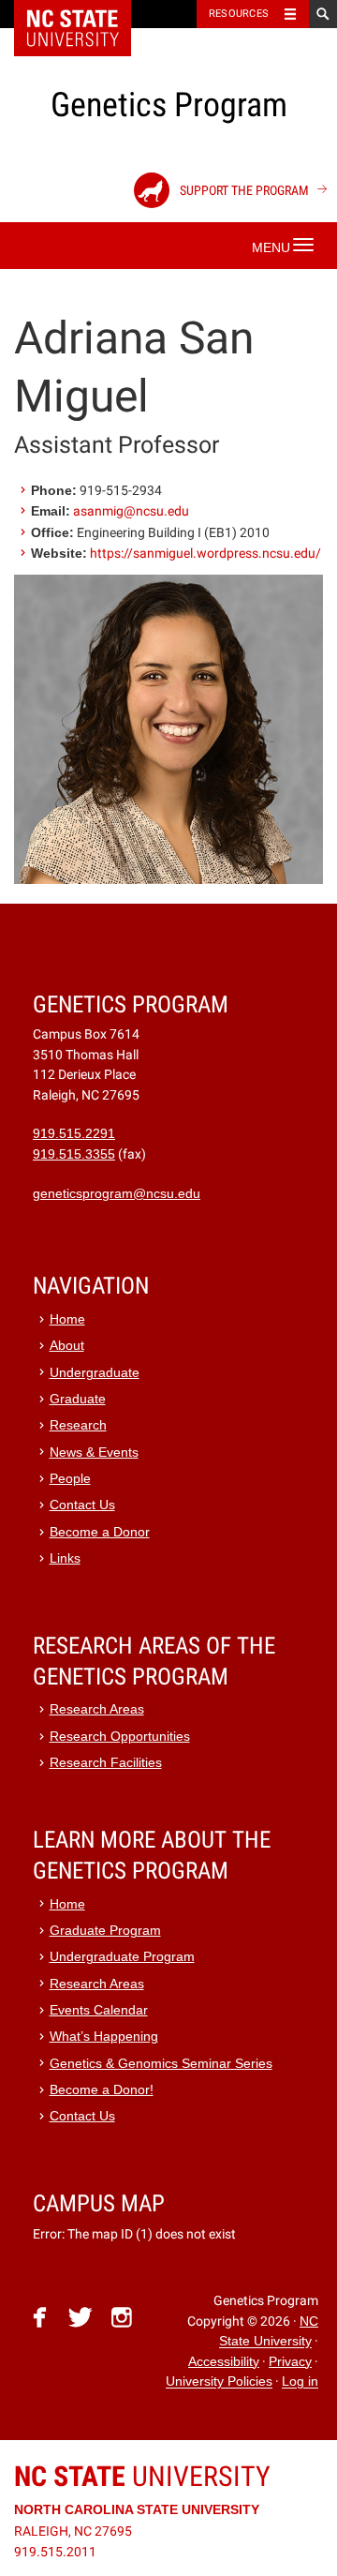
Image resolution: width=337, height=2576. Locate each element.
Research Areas (97, 1709)
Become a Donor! (102, 2090)
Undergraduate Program (122, 1957)
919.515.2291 (74, 1134)
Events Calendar (99, 2010)
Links (65, 1558)
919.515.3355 (74, 1154)
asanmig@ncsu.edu (131, 511)
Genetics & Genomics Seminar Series (161, 2064)
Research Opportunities (120, 1737)
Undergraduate (95, 1373)
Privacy (290, 2362)
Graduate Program (105, 1931)
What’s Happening (104, 2037)
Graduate (78, 1399)
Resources (239, 14)
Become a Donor (100, 1532)
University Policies (219, 2382)
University (142, 2476)
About (67, 1346)
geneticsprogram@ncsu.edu (117, 1194)
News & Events (94, 1453)
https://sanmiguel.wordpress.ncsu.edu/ (205, 553)
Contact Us (82, 1505)
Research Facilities (106, 1763)
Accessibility (224, 2362)
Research (78, 1425)
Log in (300, 2382)
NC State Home (85, 14)
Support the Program (243, 190)
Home (67, 1319)
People (70, 1479)
